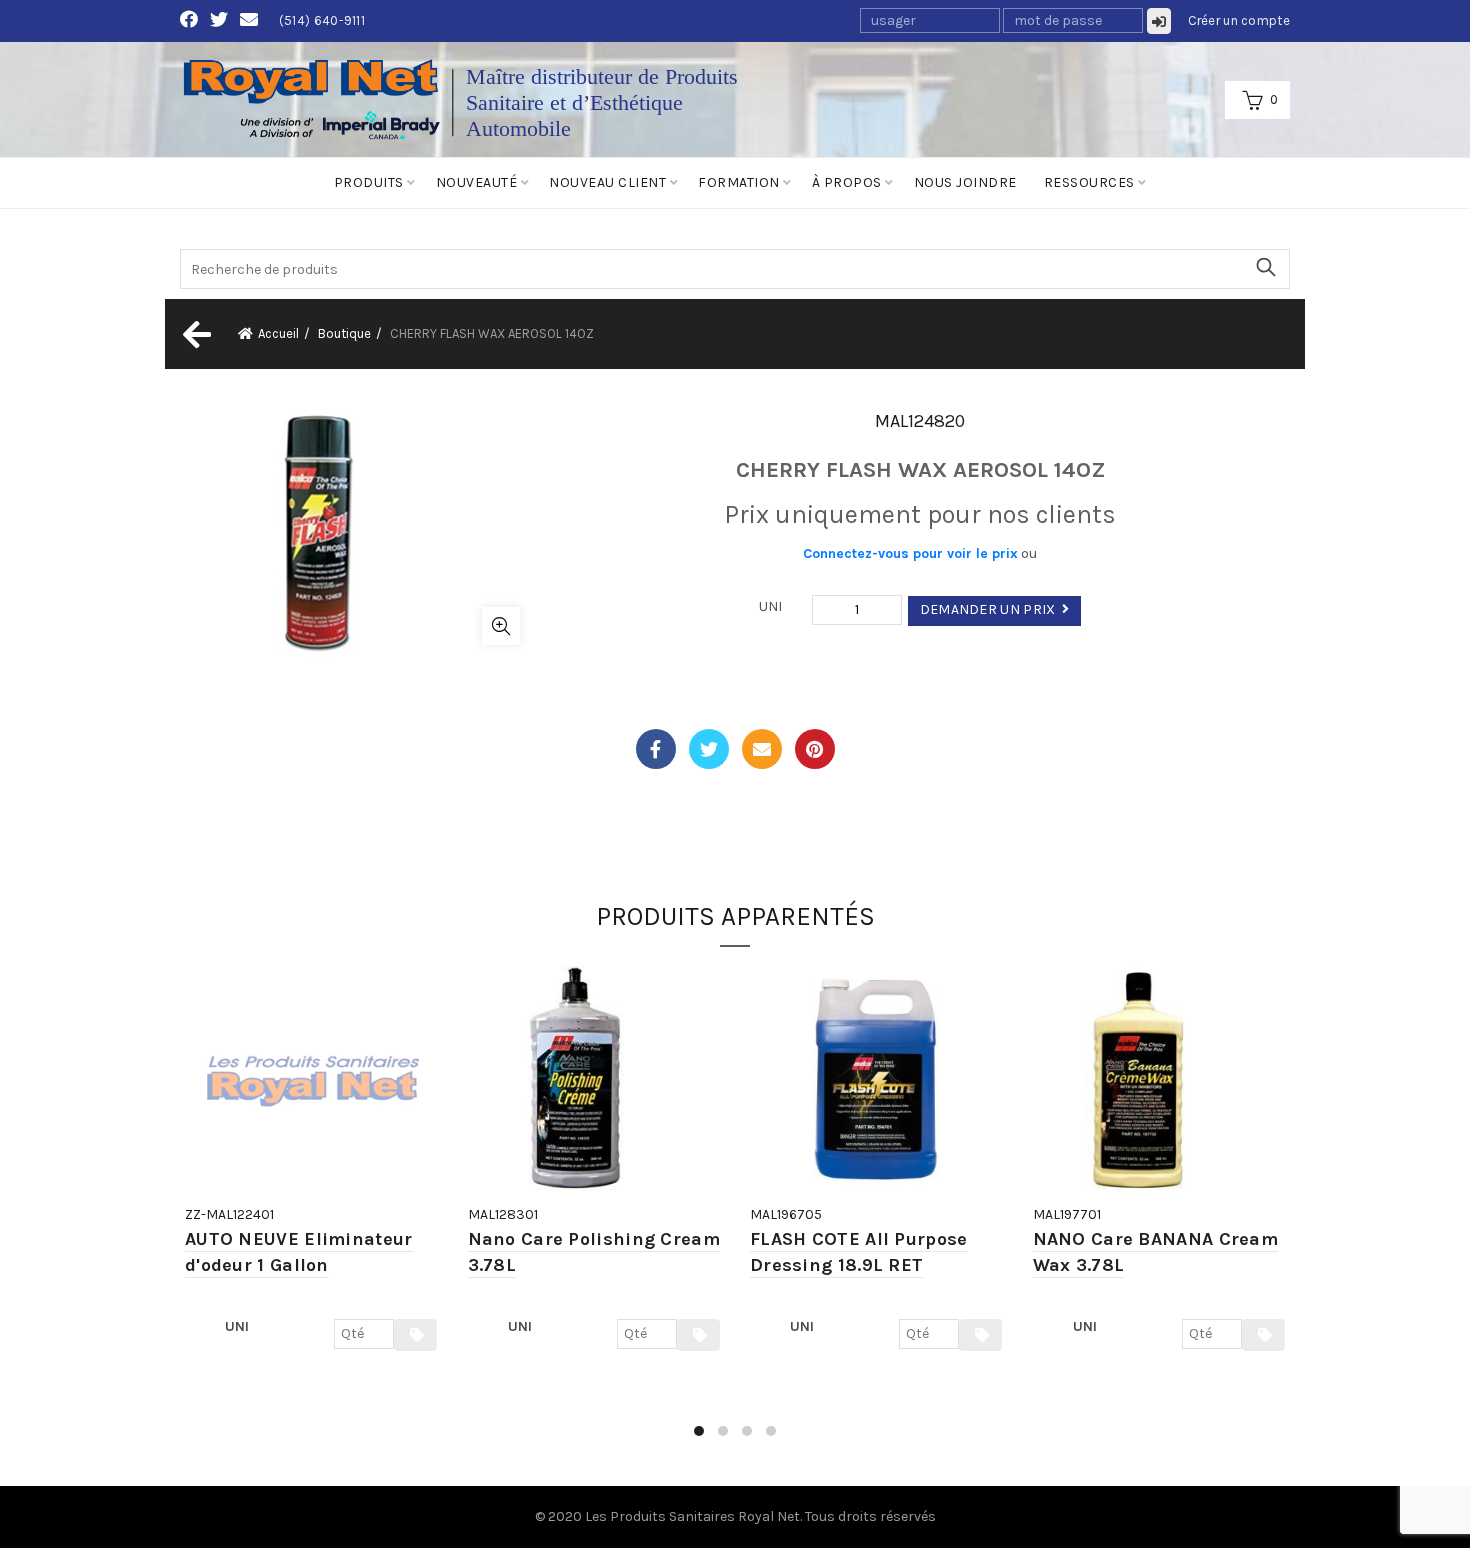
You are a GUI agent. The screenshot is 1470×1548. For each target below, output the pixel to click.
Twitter (709, 749)
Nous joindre (965, 182)
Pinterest (815, 749)
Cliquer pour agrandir (501, 626)
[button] (699, 1431)
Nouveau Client (607, 182)
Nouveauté (477, 182)
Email (762, 749)
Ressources (1089, 182)
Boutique (344, 333)
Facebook (656, 749)
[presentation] (182, 1210)
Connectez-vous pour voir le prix (910, 553)
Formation (739, 182)
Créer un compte (1239, 20)
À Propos (847, 182)
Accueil (278, 333)
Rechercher (1265, 267)
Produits (369, 182)
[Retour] (195, 334)
